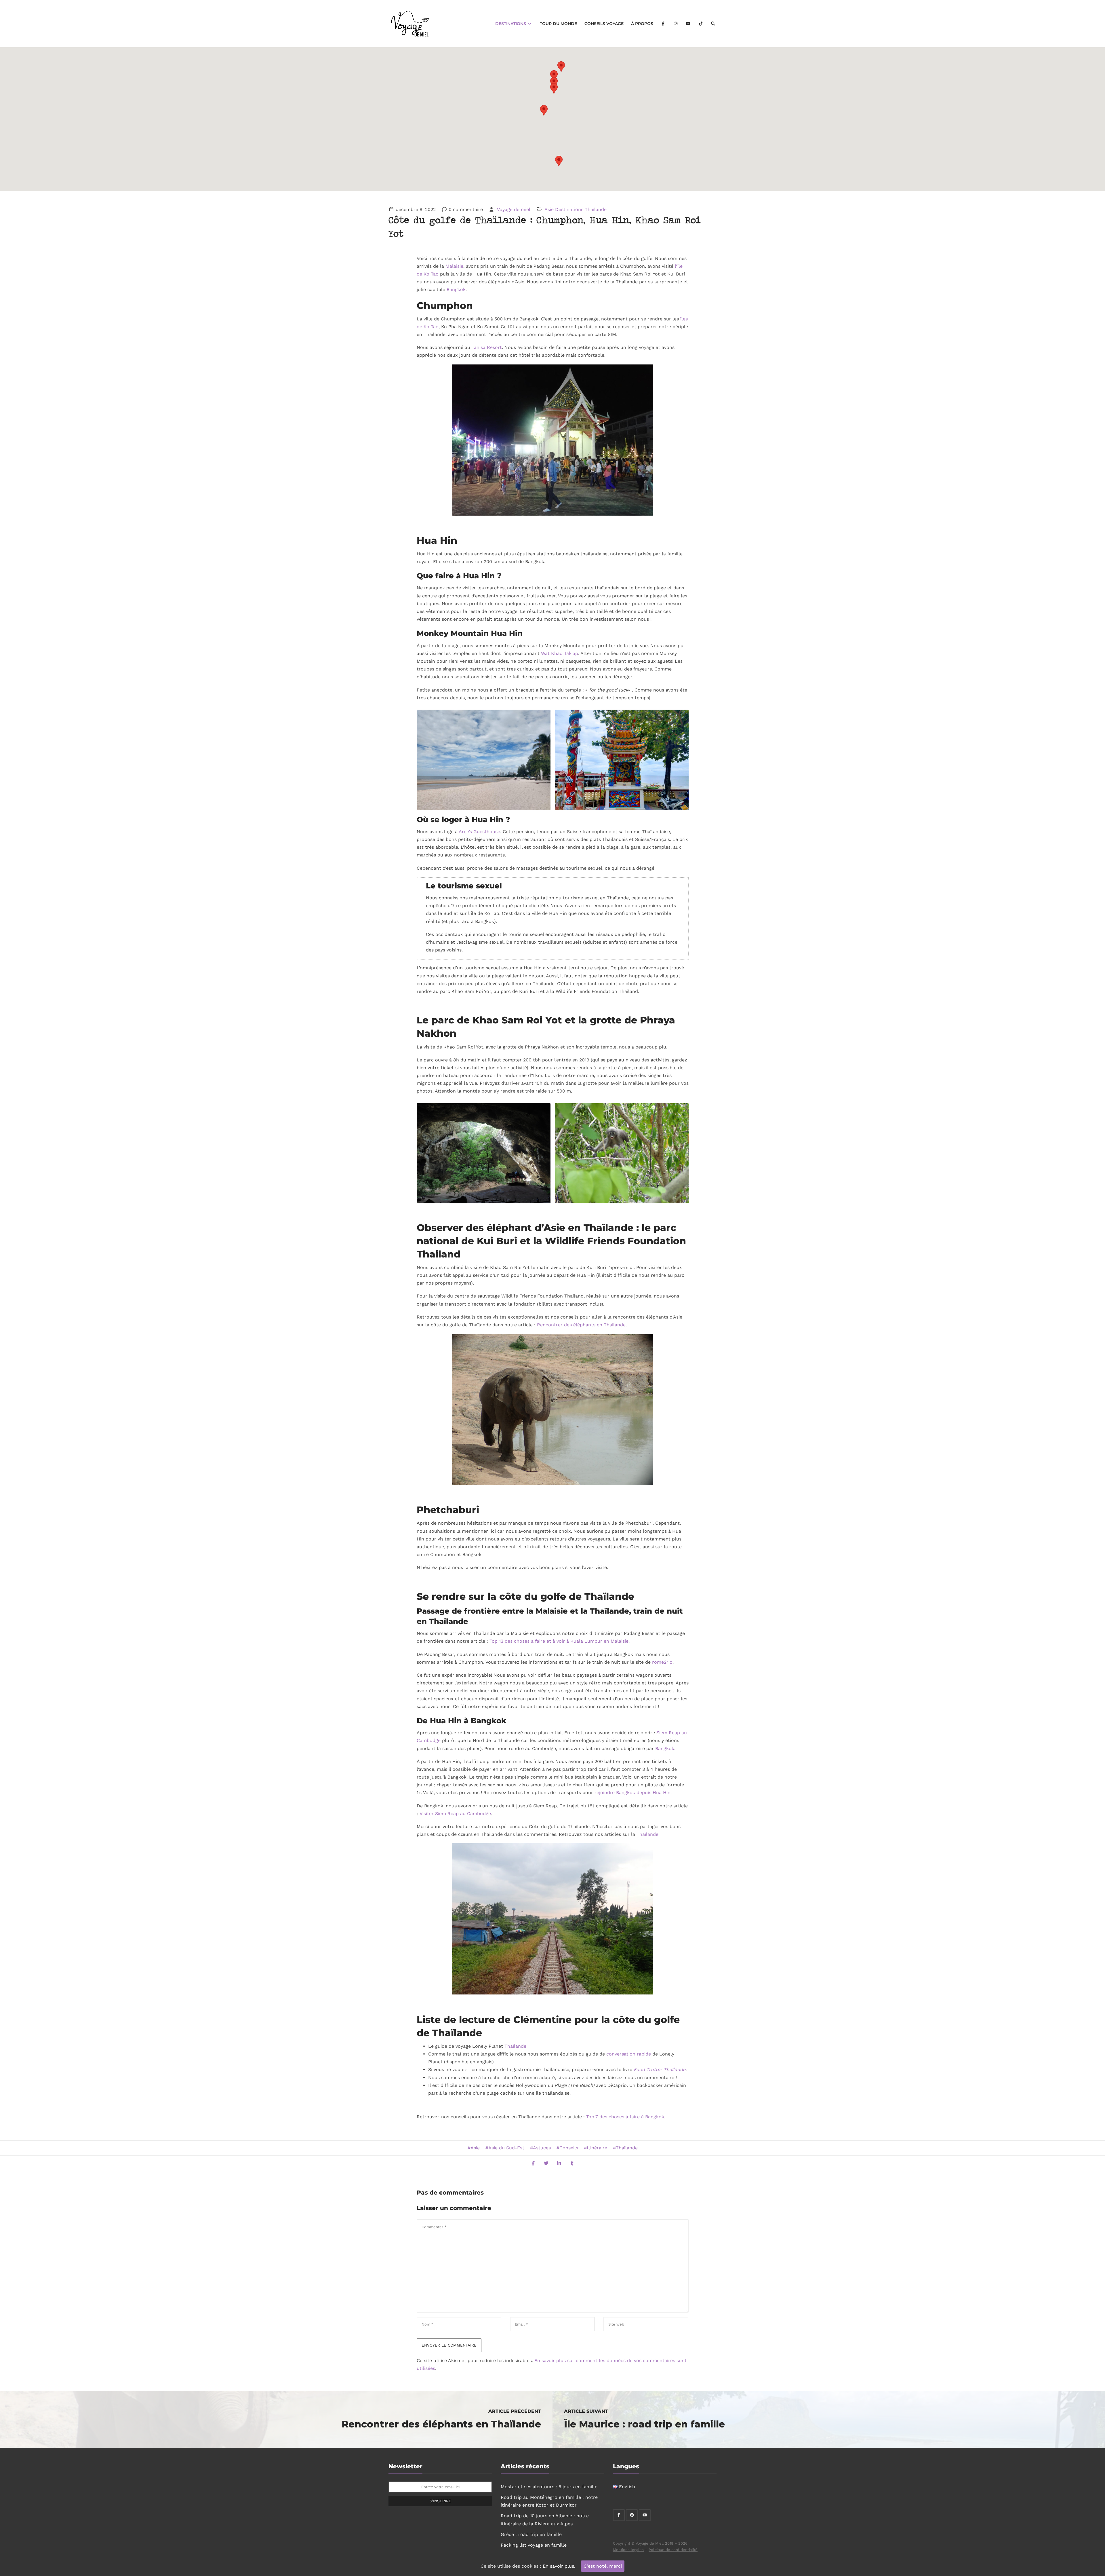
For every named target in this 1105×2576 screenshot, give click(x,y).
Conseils (569, 2148)
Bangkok (456, 289)
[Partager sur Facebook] (533, 2163)
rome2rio (662, 1662)
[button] (544, 110)
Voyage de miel (513, 209)
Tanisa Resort (487, 347)
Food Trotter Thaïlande (660, 2069)
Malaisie (454, 266)
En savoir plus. (559, 2566)
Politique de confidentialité (673, 2550)
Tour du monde (558, 24)
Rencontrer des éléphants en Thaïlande (581, 1325)
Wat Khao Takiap (560, 653)
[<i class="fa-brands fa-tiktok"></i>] (701, 24)
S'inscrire (440, 2501)
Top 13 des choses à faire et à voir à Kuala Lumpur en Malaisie (559, 1641)
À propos (642, 24)
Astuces (542, 2148)
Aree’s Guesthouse (479, 832)
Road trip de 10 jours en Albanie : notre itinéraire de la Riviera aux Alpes (545, 2520)
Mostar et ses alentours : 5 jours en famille (549, 2487)
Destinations (511, 24)
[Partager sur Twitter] (546, 2163)
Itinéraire (597, 2148)
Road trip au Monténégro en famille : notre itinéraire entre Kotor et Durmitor (549, 2501)
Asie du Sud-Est (506, 2148)
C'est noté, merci (603, 2566)
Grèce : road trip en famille (531, 2534)
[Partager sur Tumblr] (572, 2163)
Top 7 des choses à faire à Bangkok (625, 2117)
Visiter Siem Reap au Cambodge (455, 1814)
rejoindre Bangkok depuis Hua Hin (632, 1793)
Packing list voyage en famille (534, 2545)
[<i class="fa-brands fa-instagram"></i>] (676, 24)
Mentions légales (628, 2550)
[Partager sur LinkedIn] (559, 2163)
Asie (549, 209)
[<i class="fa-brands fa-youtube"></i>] (688, 24)
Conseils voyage (604, 24)
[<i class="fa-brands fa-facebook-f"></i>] (663, 24)
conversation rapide (629, 2054)
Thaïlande (596, 209)
